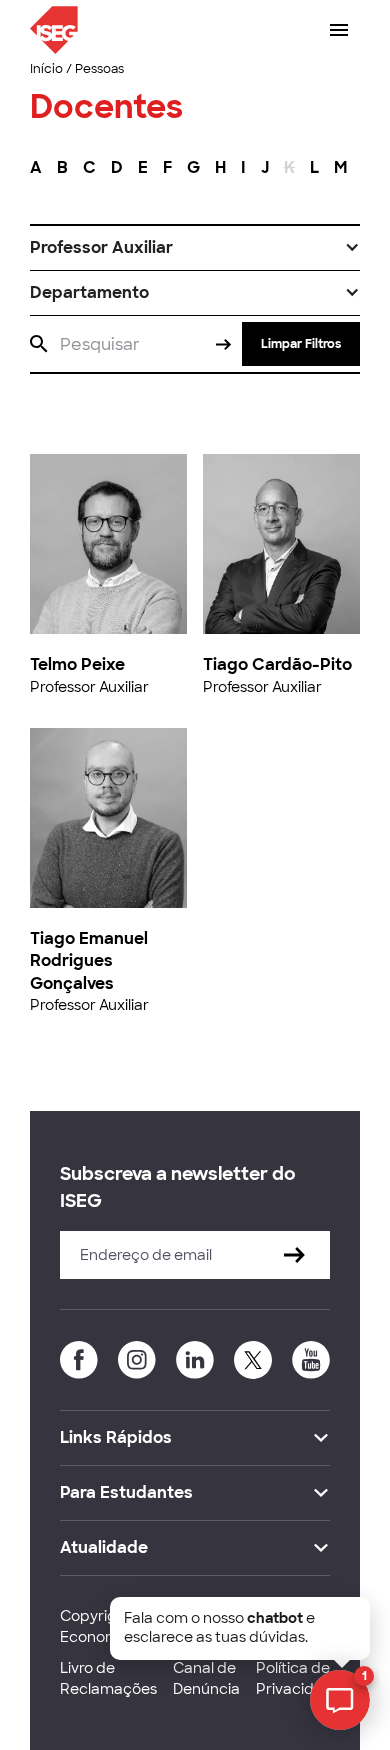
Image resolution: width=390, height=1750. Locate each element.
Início (46, 69)
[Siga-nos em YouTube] (311, 1360)
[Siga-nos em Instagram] (137, 1360)
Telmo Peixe (77, 664)
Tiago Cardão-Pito (277, 664)
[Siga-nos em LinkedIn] (195, 1360)
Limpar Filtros (301, 344)
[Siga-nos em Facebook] (79, 1360)
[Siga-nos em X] (253, 1360)
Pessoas (99, 69)
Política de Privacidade (299, 1678)
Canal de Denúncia (206, 1678)
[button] (195, 248)
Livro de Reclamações (108, 1678)
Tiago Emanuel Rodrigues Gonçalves (89, 961)
